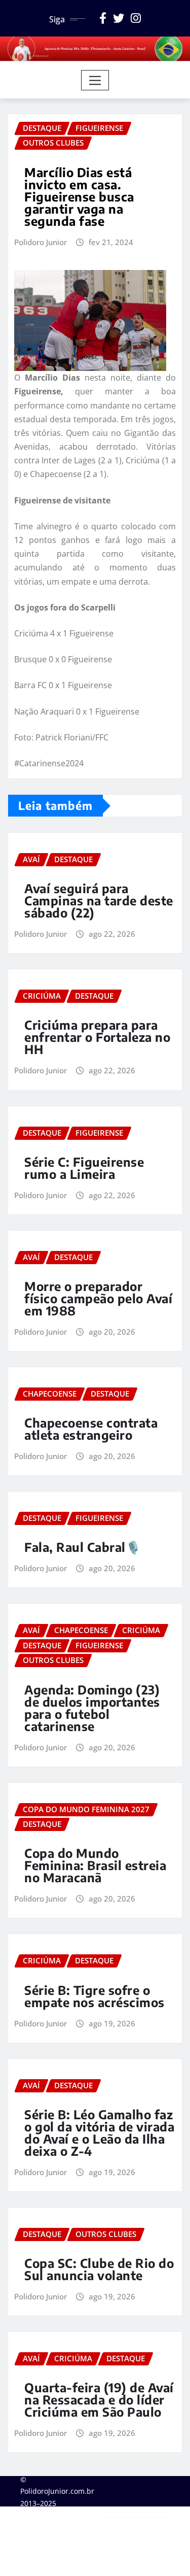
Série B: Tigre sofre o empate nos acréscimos (94, 1996)
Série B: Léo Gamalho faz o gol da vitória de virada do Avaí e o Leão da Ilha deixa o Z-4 (99, 2132)
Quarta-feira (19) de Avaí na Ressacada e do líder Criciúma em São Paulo (99, 2399)
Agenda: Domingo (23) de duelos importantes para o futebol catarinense (92, 1708)
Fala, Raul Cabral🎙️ (83, 1547)
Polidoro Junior (41, 242)
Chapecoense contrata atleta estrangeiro (91, 1429)
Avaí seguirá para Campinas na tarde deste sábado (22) (99, 900)
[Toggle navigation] (95, 80)
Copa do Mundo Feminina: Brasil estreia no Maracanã (95, 1865)
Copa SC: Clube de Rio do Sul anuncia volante (99, 2269)
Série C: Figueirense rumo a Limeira (84, 1168)
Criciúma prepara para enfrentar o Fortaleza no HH (97, 1037)
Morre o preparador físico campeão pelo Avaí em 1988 (98, 1298)
